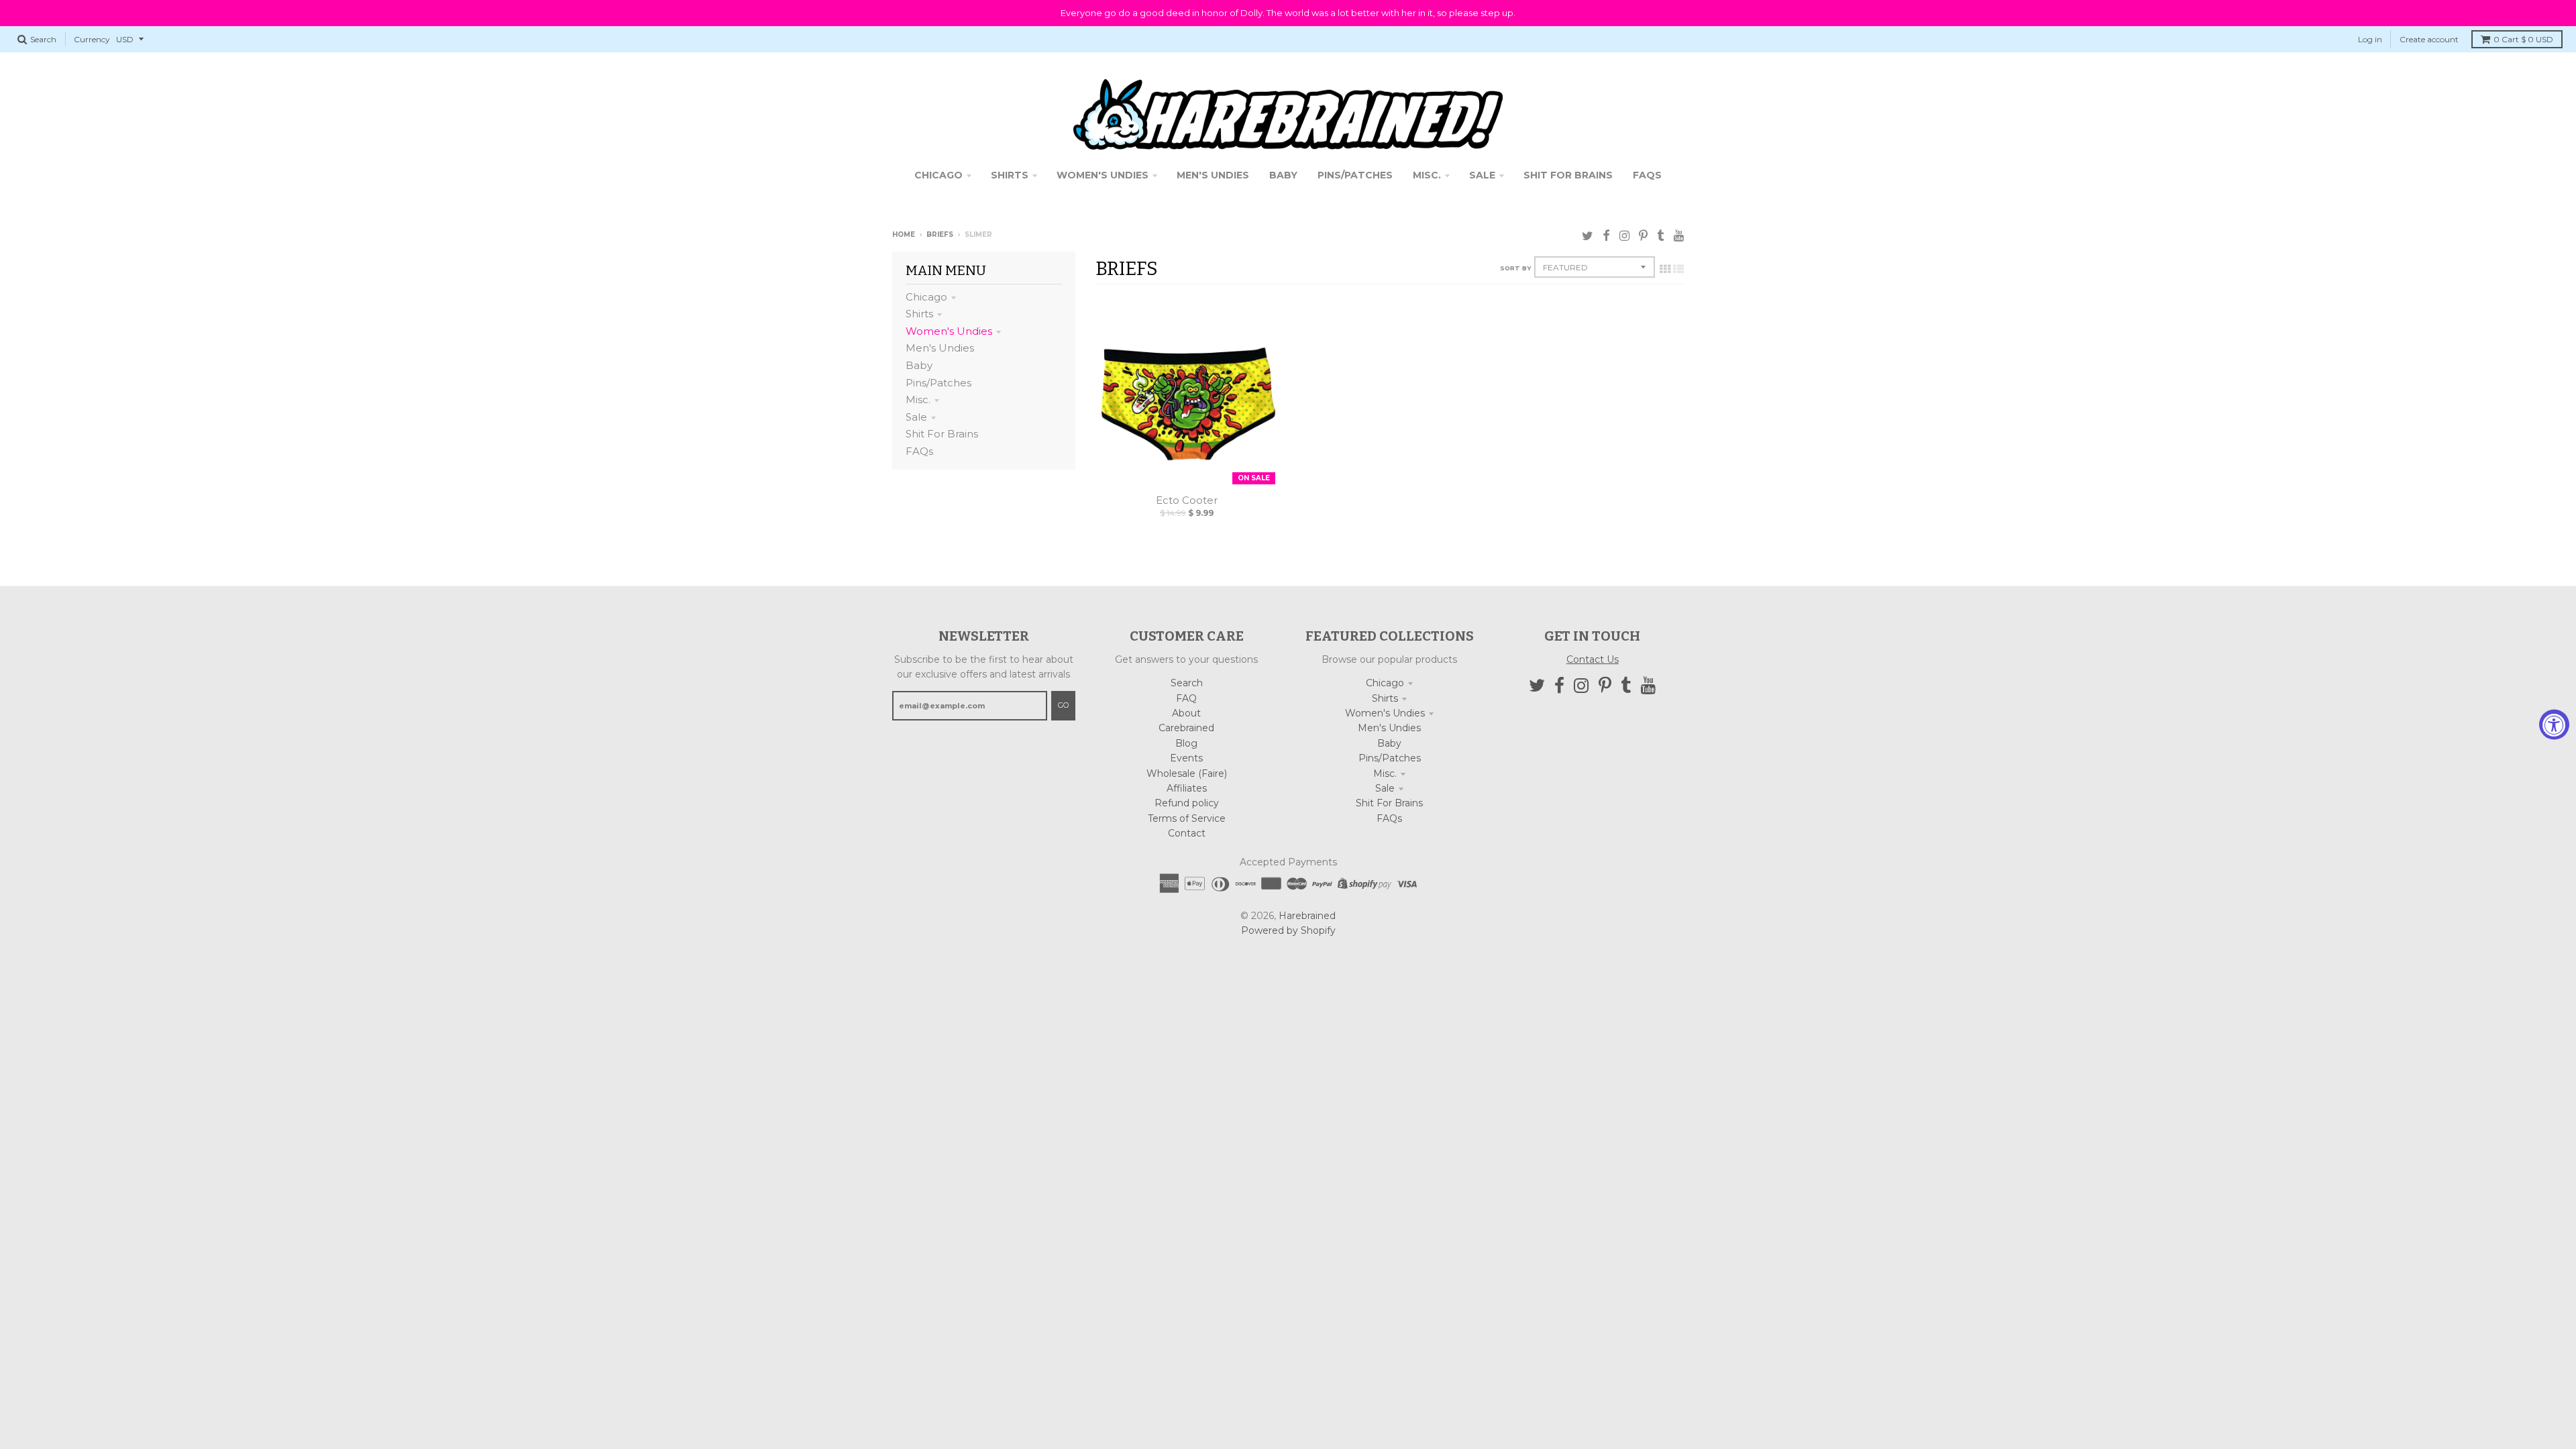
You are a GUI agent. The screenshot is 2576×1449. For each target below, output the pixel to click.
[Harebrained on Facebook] (1606, 236)
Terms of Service (1187, 818)
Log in (2370, 39)
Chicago (926, 297)
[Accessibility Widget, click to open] (2554, 725)
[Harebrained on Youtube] (1679, 236)
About (1186, 713)
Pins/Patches (938, 383)
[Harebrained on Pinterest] (1643, 236)
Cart (2523, 39)
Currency (92, 39)
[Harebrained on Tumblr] (1661, 236)
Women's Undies (949, 331)
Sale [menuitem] (1482, 175)
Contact (1187, 833)
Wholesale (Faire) (1187, 773)
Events (1186, 758)
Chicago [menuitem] (938, 175)
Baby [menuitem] (1283, 175)
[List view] (1678, 269)
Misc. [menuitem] (1427, 175)
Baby (919, 365)
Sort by (1515, 268)
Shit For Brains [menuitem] (1568, 175)
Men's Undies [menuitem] (1213, 175)
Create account (2429, 39)
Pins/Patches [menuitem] (1355, 175)
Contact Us (1593, 659)
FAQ (1186, 698)
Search (1187, 683)
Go (1063, 705)
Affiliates (1187, 788)
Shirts (919, 314)
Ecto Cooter (1187, 500)
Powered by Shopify (1288, 930)
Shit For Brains (942, 434)
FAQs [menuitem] (1647, 175)
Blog (1186, 743)
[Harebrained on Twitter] (1588, 236)
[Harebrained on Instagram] (1624, 236)
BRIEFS (940, 234)
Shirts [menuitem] (1010, 175)
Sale (916, 417)
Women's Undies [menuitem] (1103, 175)
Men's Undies (940, 348)
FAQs (919, 451)
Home (904, 234)
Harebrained (1307, 916)
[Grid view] (1665, 269)
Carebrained (1186, 728)
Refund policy (1187, 803)
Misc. (918, 399)
